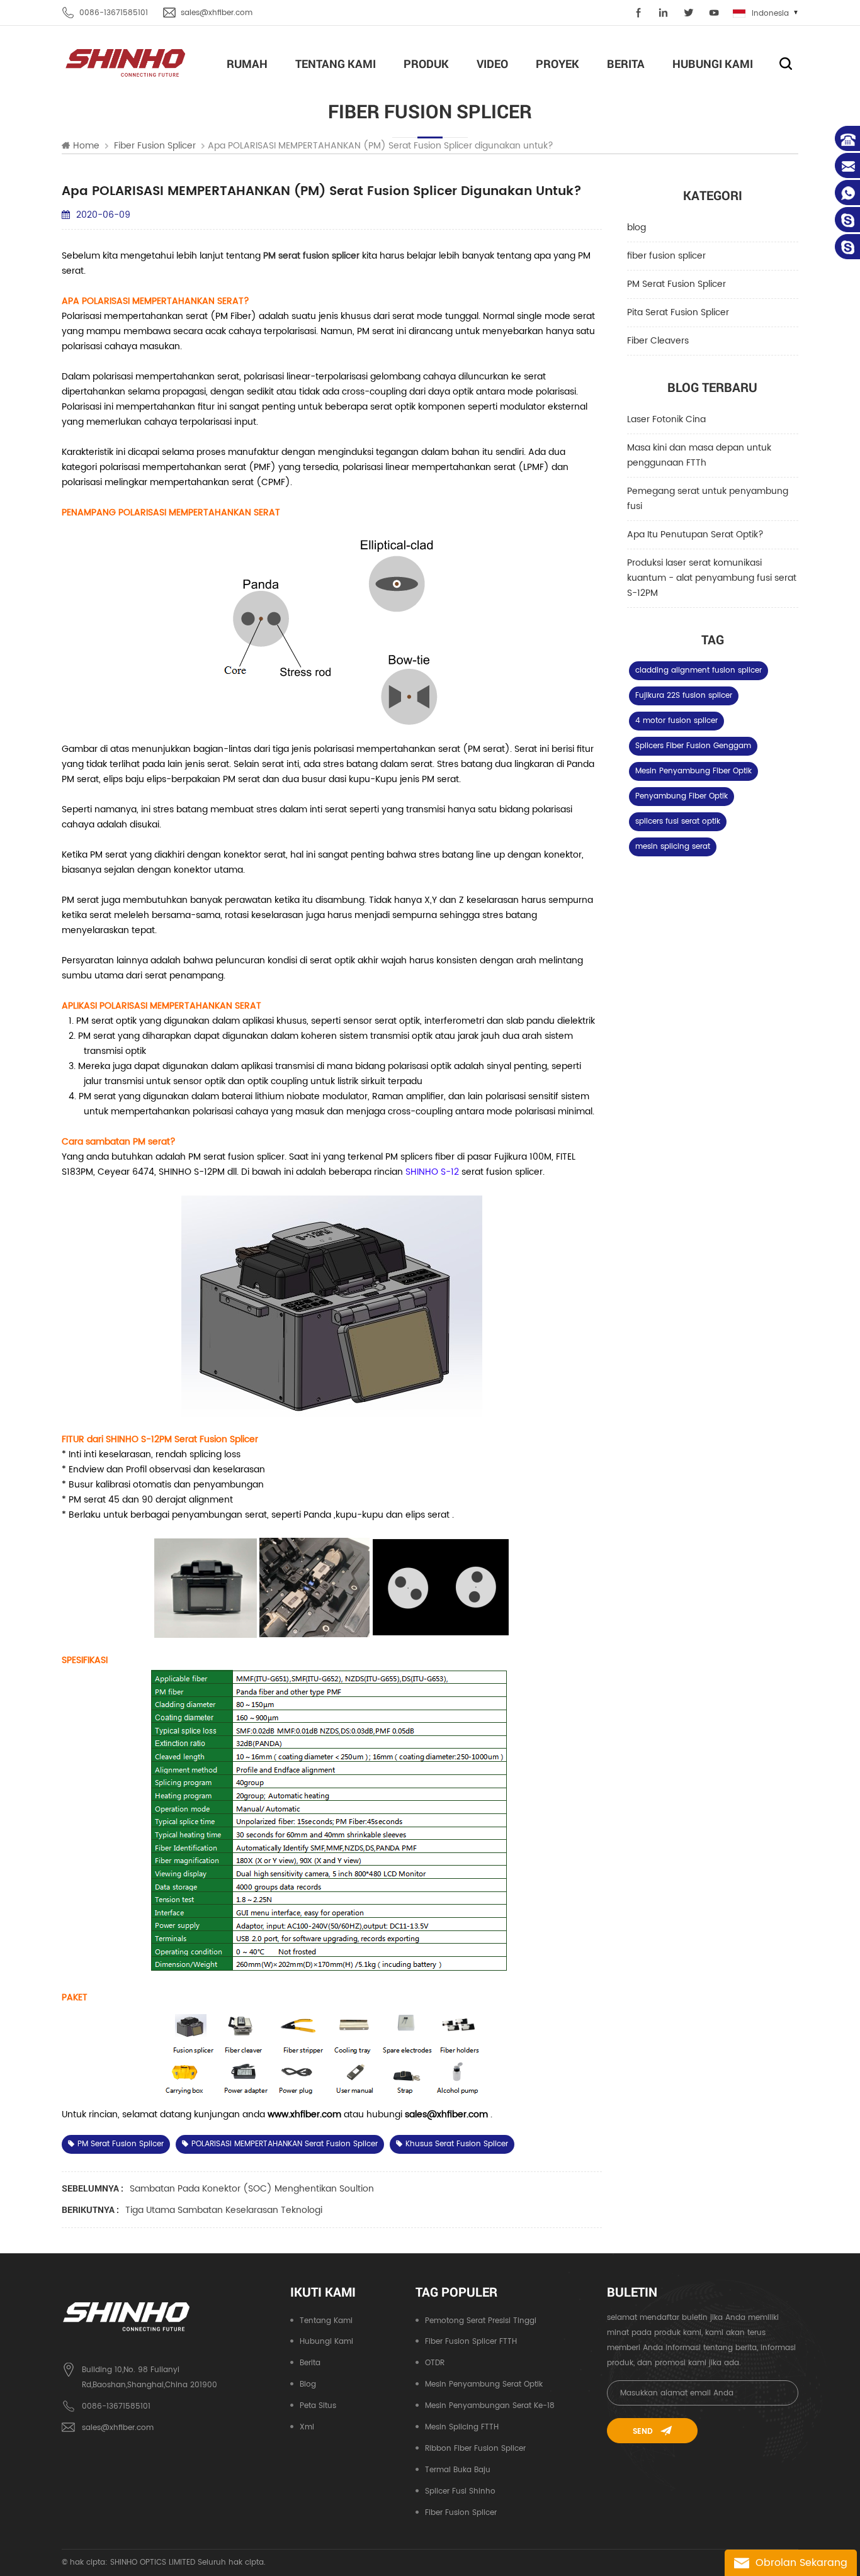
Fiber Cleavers (658, 341)
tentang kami (336, 64)
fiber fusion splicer (666, 256)
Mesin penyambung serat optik (484, 2384)
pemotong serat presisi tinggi (481, 2321)
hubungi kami (713, 64)
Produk (426, 64)
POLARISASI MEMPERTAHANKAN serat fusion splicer (285, 2144)
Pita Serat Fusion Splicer (678, 312)
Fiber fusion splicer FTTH (471, 2342)
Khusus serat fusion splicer (457, 2144)
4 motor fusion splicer (676, 721)
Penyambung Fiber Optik (682, 796)
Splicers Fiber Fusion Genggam (693, 746)
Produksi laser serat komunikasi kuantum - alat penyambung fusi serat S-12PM (712, 578)
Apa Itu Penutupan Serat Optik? (695, 535)
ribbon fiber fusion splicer (475, 2449)
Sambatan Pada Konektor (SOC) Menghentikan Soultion (252, 2189)
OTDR (435, 2363)
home (86, 146)
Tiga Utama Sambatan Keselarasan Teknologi (224, 2210)
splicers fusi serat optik (678, 821)
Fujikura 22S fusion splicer (684, 696)
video (492, 64)
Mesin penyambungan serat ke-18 (490, 2406)
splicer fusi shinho (460, 2491)
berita (626, 64)
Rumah (247, 64)
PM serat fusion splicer (121, 2144)
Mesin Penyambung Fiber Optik (693, 771)
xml (307, 2427)
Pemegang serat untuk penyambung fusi (708, 499)
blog (637, 227)
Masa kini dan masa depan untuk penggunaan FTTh (699, 455)
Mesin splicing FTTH (462, 2427)
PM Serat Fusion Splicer (676, 284)
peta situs (318, 2406)
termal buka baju (458, 2470)
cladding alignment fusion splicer (699, 670)
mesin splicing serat (673, 847)
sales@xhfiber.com (217, 13)
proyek (557, 64)
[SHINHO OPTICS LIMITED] (126, 62)
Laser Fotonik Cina (666, 419)
